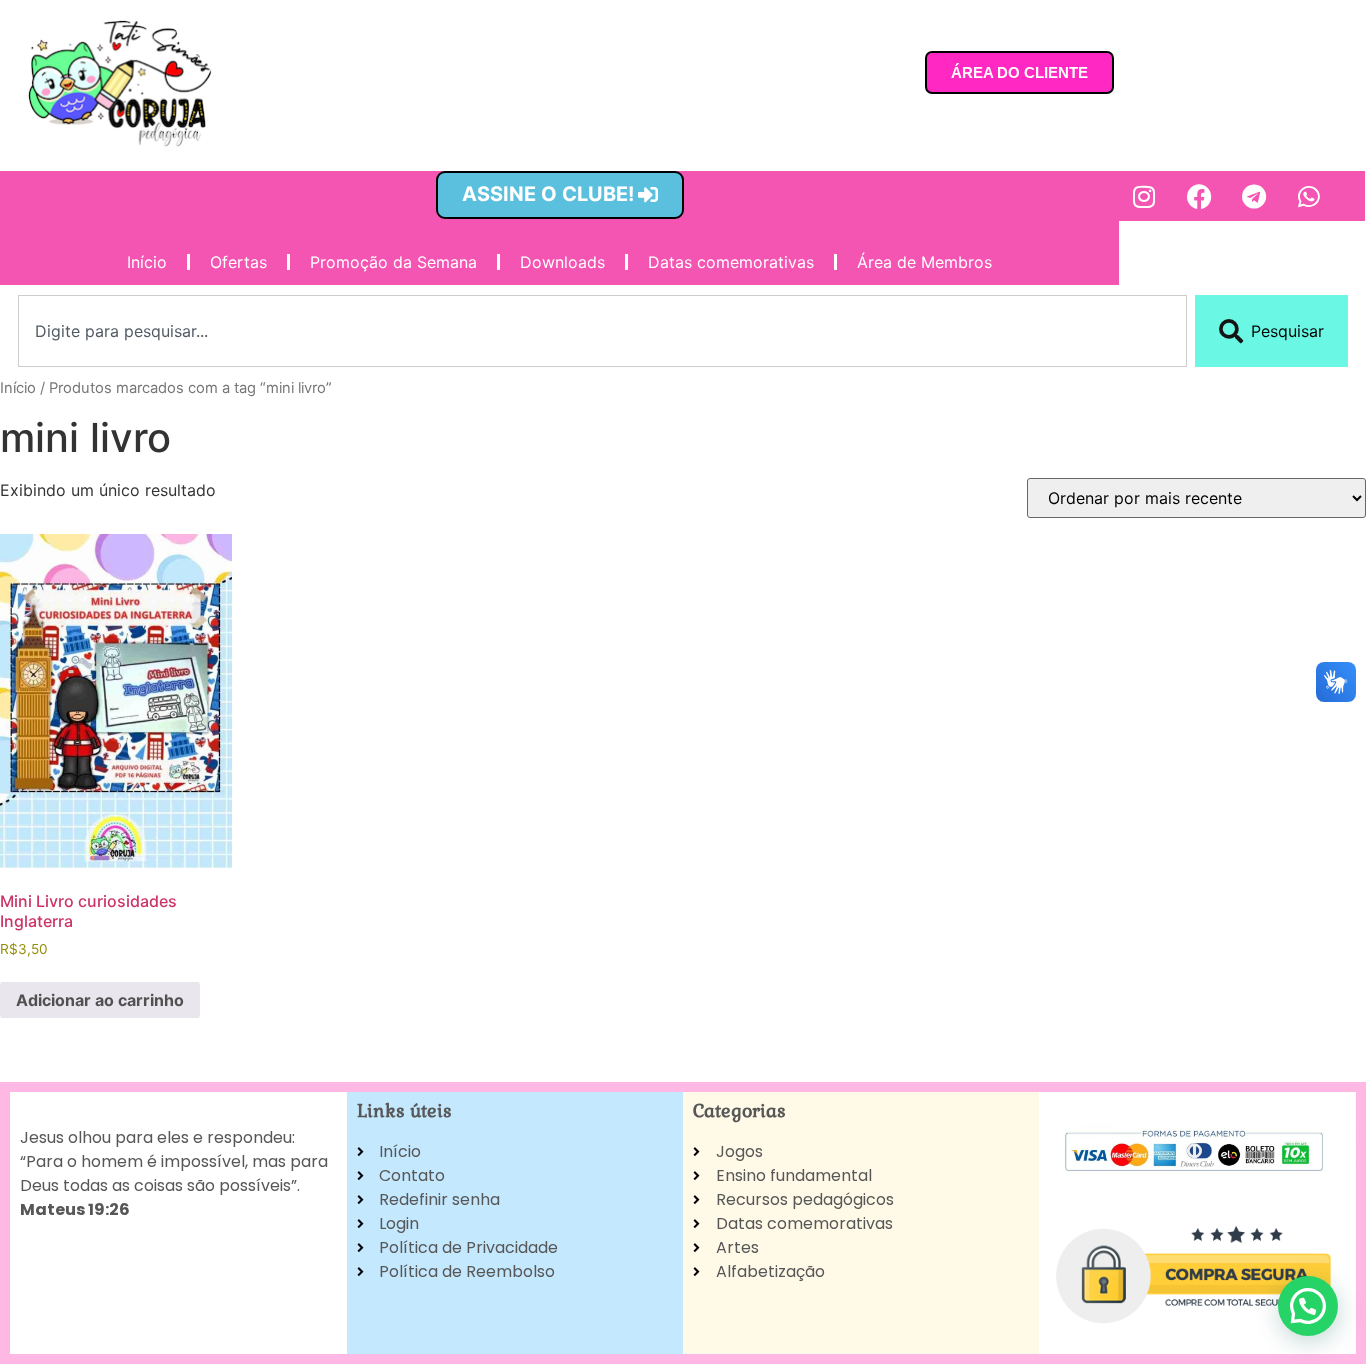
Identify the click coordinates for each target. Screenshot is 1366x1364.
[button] (1308, 1306)
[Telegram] (1254, 196)
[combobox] (602, 331)
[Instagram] (1144, 196)
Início (147, 262)
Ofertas (238, 262)
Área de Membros (924, 262)
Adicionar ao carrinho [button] (100, 1000)
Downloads (562, 262)
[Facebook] (1199, 196)
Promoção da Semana (393, 262)
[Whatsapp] (1309, 196)
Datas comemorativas (731, 262)
